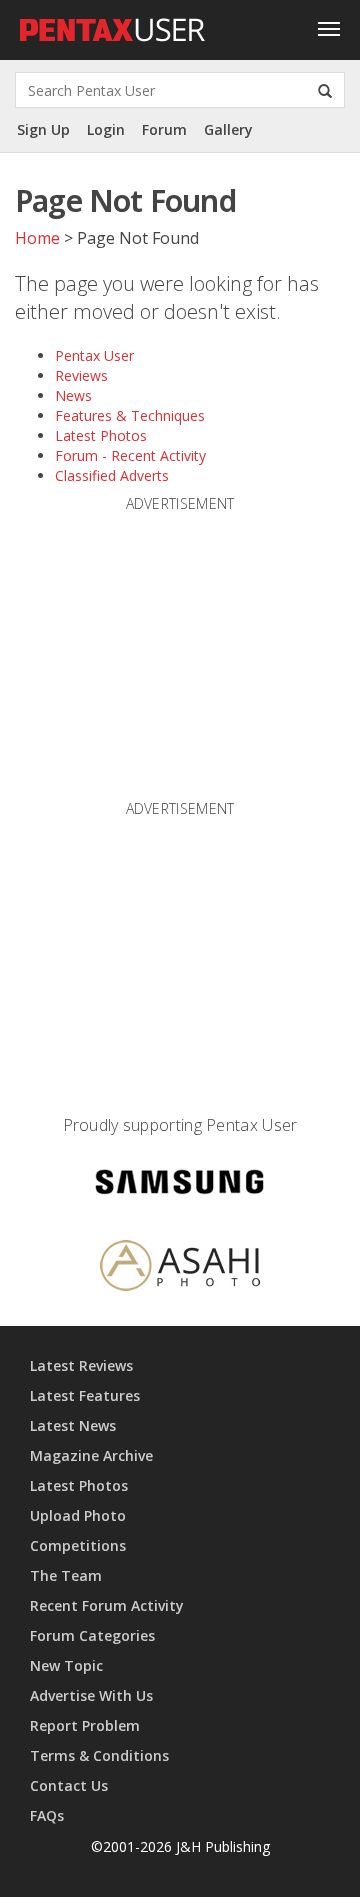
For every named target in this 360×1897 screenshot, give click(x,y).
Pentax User (94, 355)
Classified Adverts (112, 475)
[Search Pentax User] (325, 90)
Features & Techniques (130, 415)
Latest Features (85, 1395)
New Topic (66, 1665)
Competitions (78, 1545)
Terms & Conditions (99, 1755)
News (73, 395)
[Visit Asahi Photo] (180, 1268)
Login (106, 129)
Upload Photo (78, 1515)
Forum (164, 129)
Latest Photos (101, 435)
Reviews (81, 375)
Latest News (73, 1425)
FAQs (47, 1815)
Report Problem (85, 1725)
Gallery (228, 129)
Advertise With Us (91, 1695)
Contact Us (69, 1785)
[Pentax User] (113, 25)
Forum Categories (92, 1635)
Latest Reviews (81, 1365)
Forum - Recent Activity (130, 455)
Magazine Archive (91, 1455)
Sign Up (43, 129)
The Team (66, 1575)
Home (37, 238)
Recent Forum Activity (107, 1605)
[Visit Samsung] (180, 1185)
